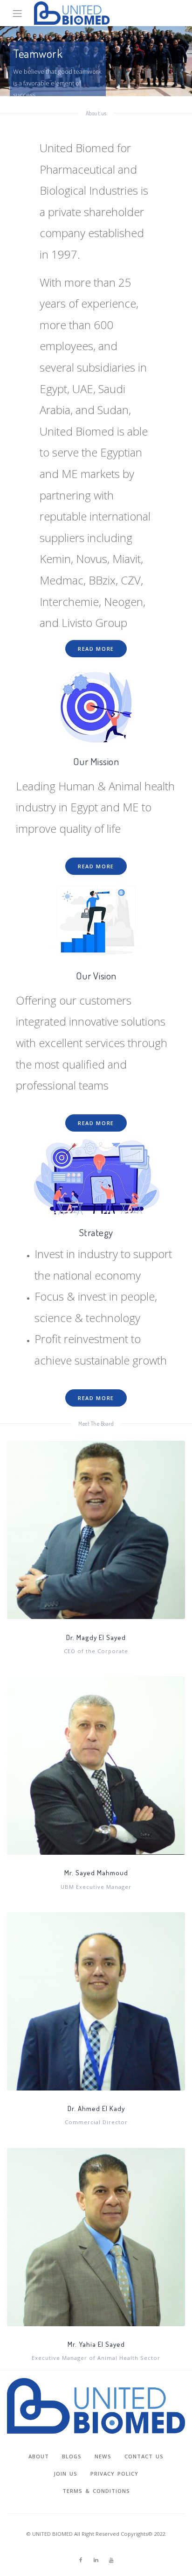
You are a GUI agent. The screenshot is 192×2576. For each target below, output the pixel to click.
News (103, 2456)
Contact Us (144, 2456)
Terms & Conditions (96, 2491)
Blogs (72, 2456)
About (39, 2456)
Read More (96, 649)
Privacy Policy (114, 2474)
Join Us (65, 2474)
